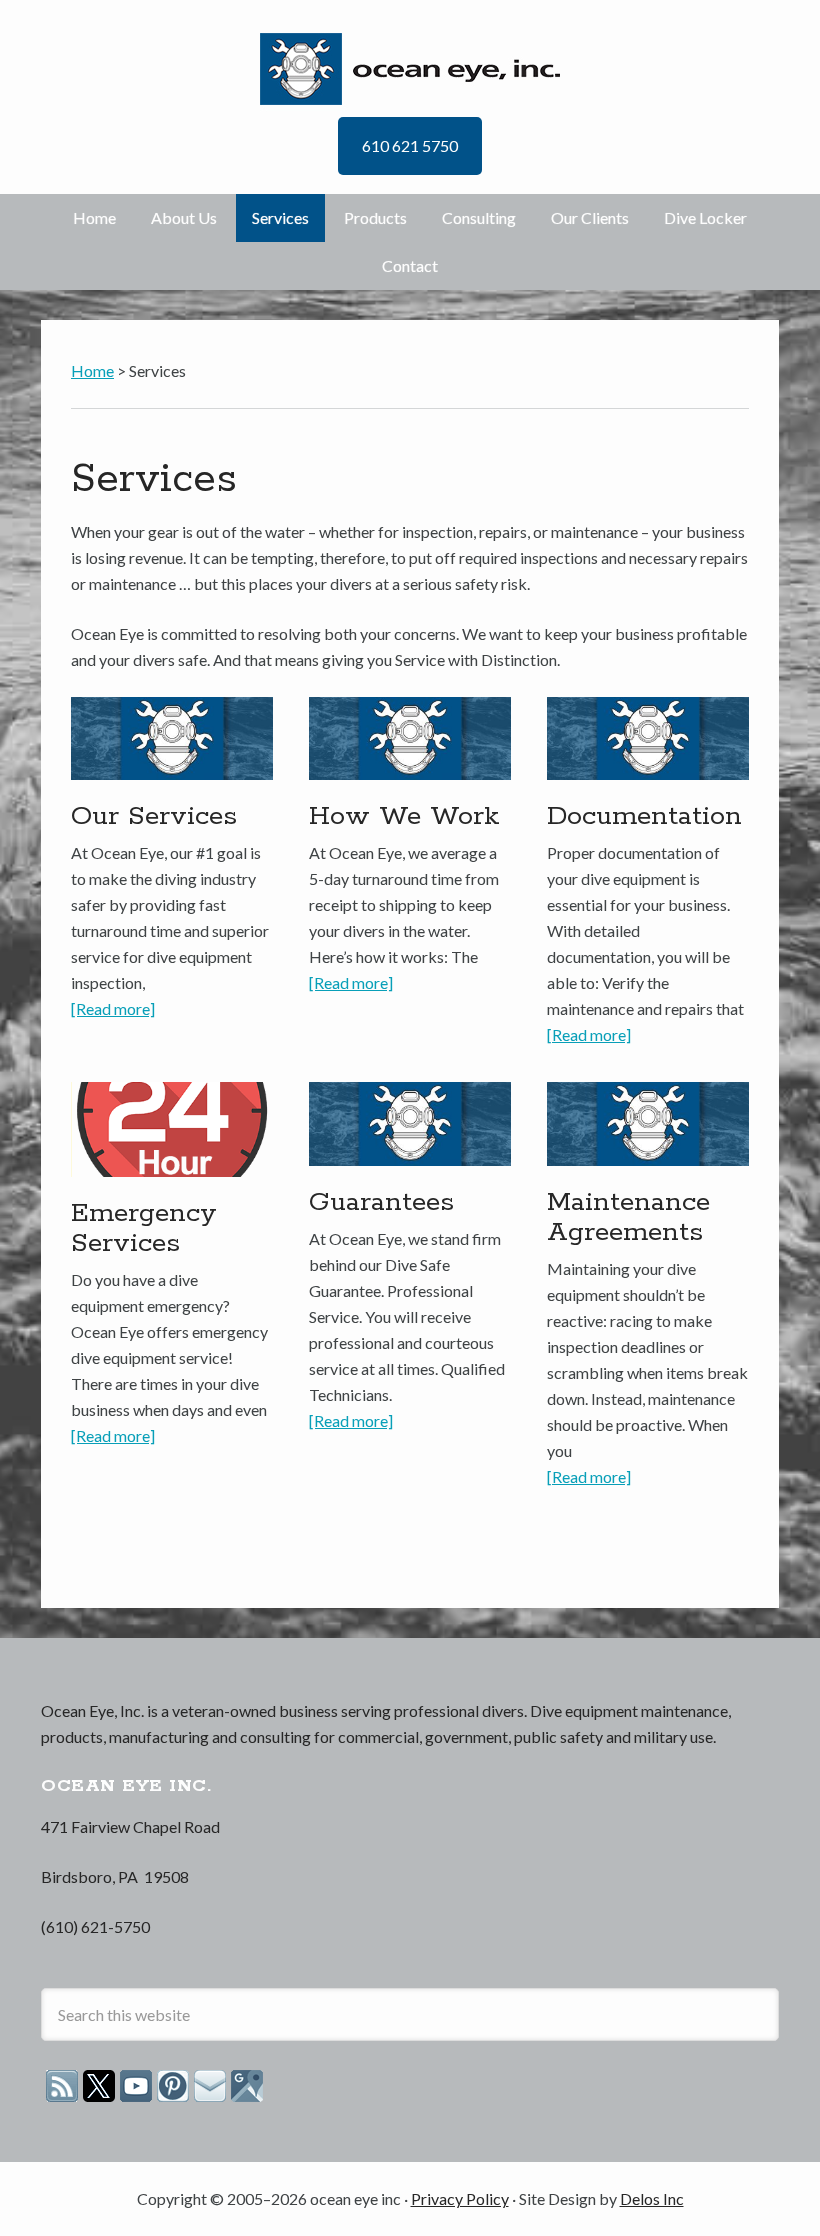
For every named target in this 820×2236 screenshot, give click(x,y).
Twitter (99, 2086)
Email (210, 2086)
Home (94, 217)
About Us (184, 217)
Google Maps (247, 2086)
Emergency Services (144, 1228)
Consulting (479, 217)
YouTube (136, 2086)
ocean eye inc (410, 69)
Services (280, 217)
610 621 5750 (410, 145)
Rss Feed (62, 2086)
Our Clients (590, 217)
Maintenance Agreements (628, 1217)
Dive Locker (705, 217)
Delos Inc (652, 2198)
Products (375, 217)
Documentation (644, 816)
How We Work (404, 816)
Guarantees (381, 1202)
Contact (410, 265)
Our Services (154, 816)
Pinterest (173, 2086)
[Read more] (113, 1008)
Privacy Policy (460, 2198)
